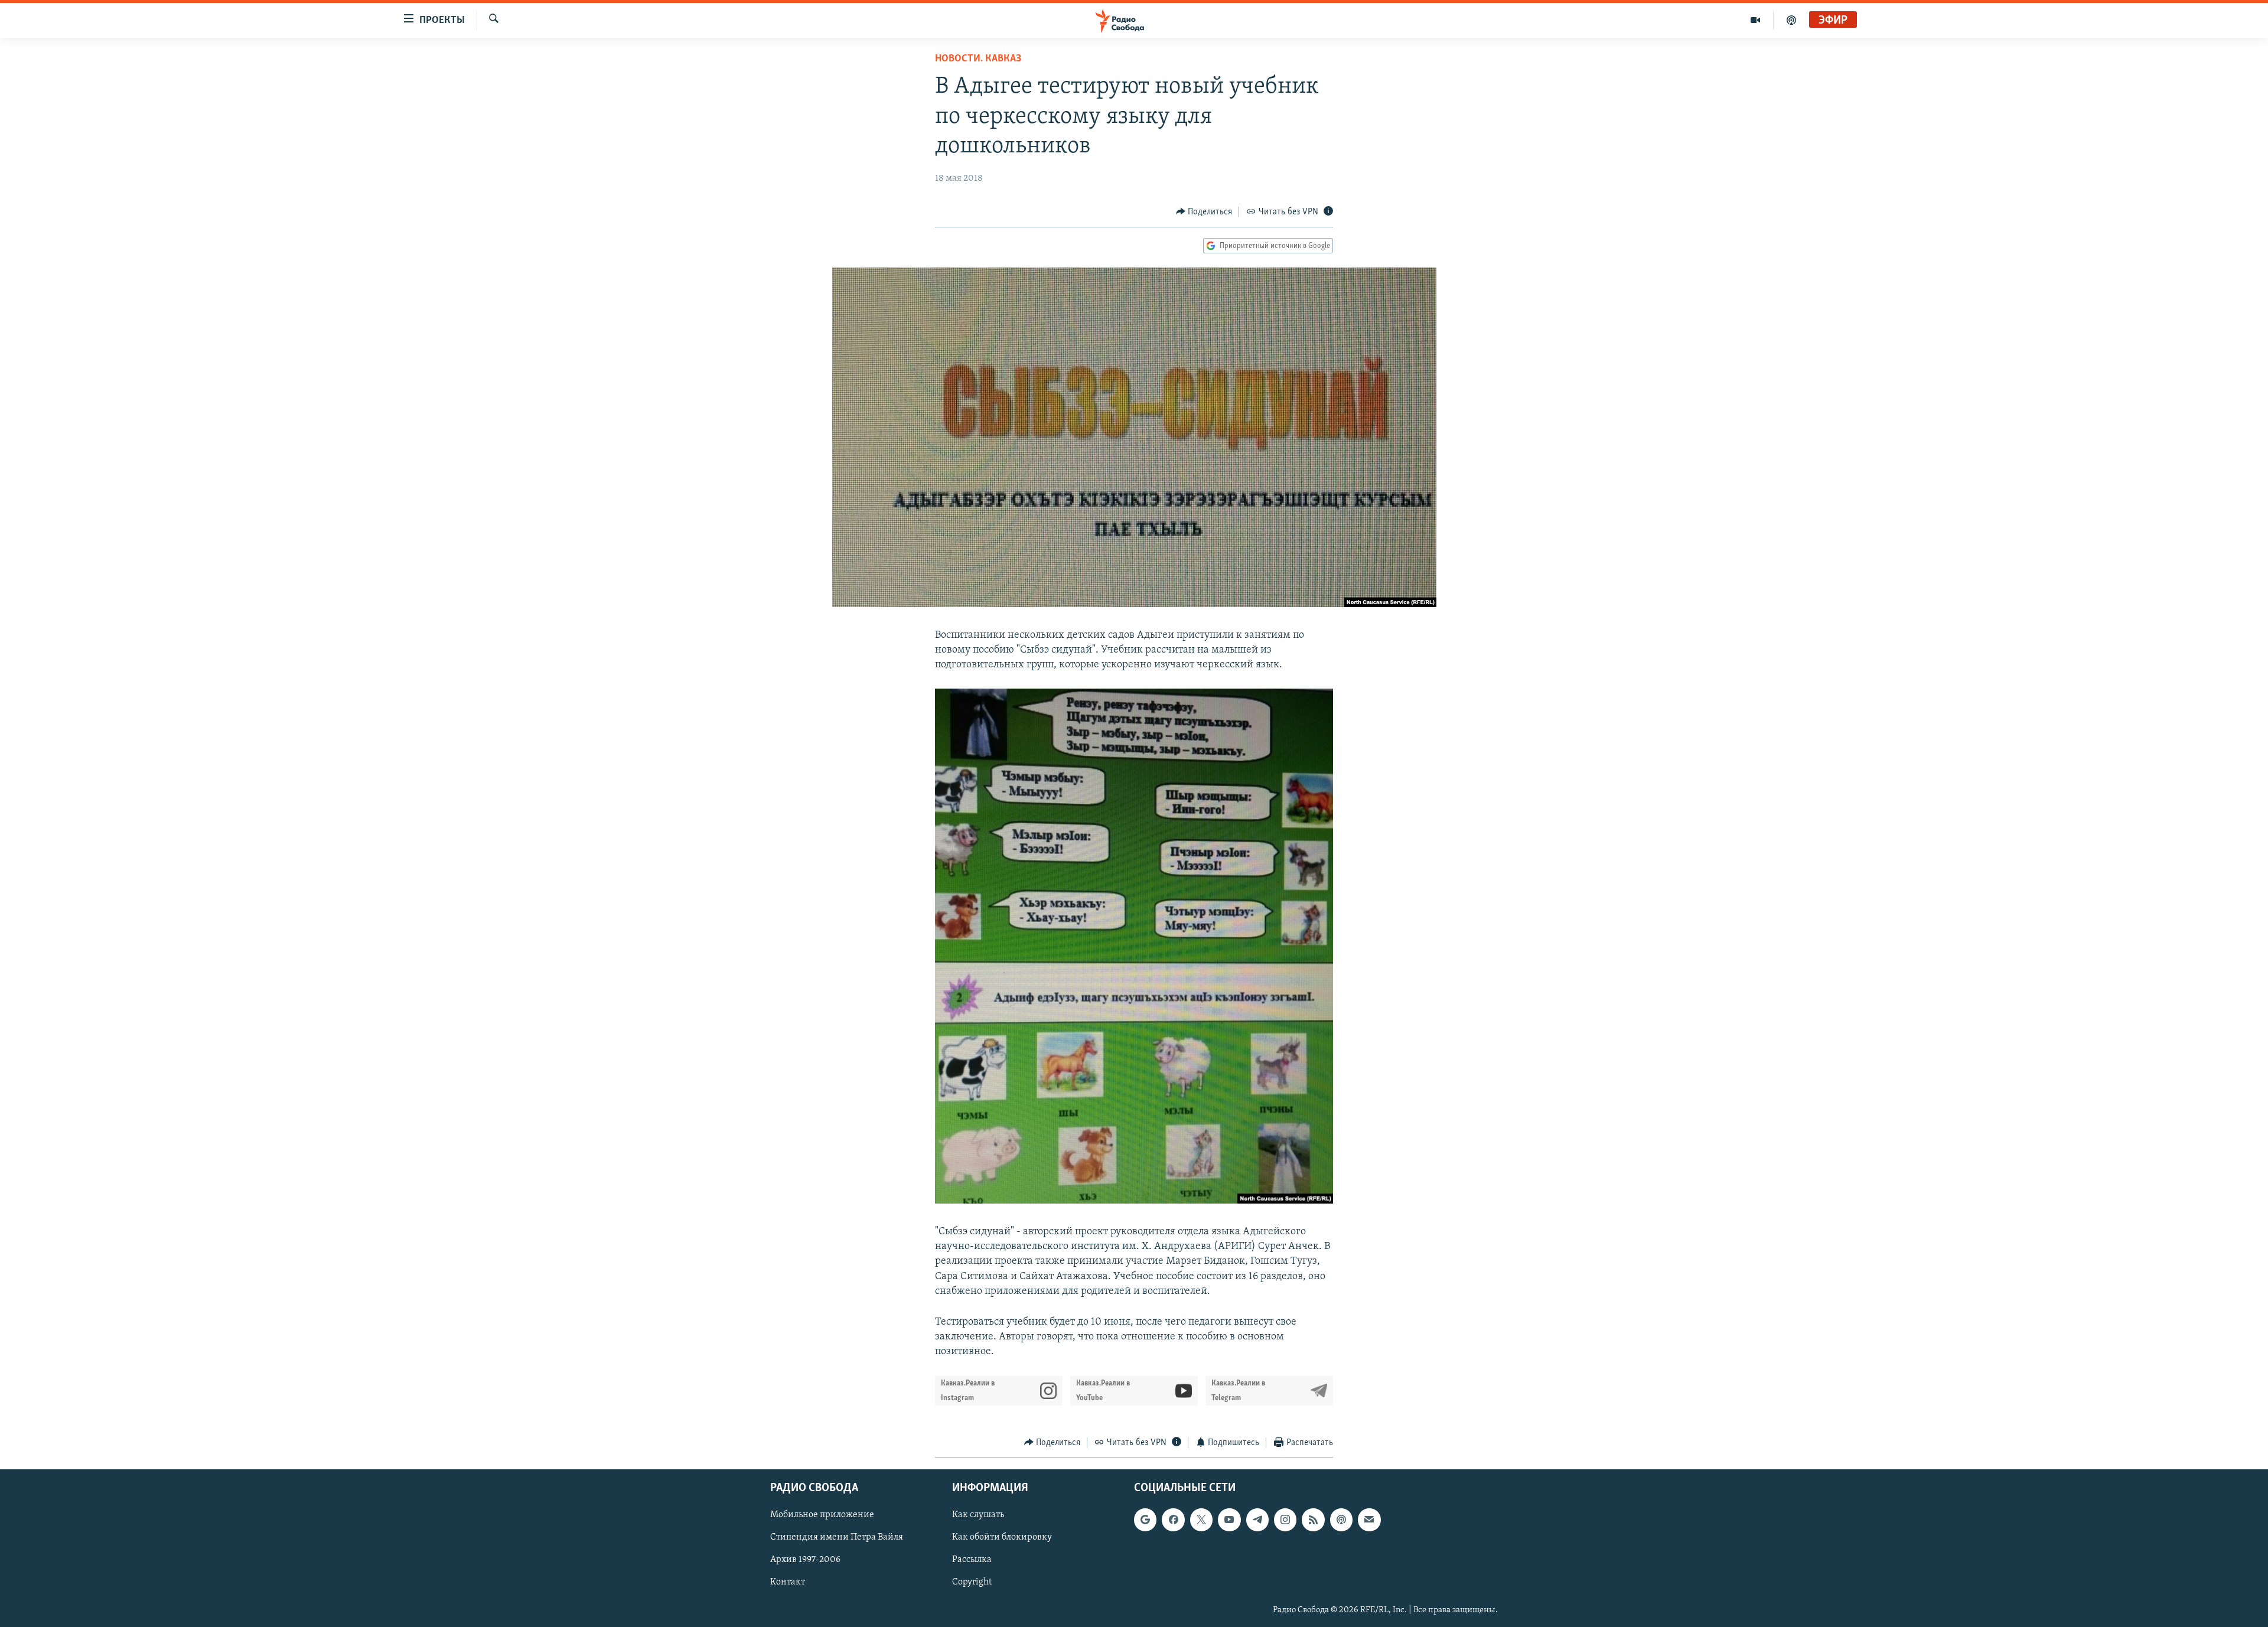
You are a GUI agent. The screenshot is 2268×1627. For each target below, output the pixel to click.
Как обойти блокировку (1002, 1538)
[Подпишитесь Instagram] (1285, 1520)
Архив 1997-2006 (805, 1560)
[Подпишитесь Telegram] (1257, 1520)
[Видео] (1756, 20)
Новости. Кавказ (978, 59)
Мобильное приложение (822, 1515)
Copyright (972, 1583)
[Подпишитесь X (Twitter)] (1201, 1520)
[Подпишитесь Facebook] (1173, 1520)
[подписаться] (1369, 1520)
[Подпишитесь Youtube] (1229, 1520)
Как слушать (978, 1515)
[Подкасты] (1341, 1520)
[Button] (1204, 212)
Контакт (788, 1583)
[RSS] (1313, 1520)
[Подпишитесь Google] (1145, 1520)
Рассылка (972, 1560)
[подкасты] (1791, 20)
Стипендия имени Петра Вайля (837, 1538)
